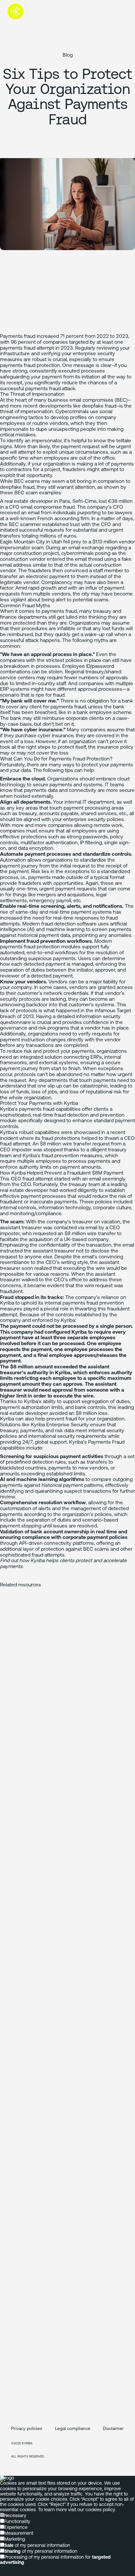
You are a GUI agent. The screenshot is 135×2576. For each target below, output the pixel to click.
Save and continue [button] (19, 2573)
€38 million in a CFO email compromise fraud (66, 504)
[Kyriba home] (31, 11)
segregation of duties (106, 1402)
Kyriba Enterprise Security (60, 1425)
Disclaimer (113, 2429)
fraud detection (72, 1115)
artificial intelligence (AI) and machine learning (63, 927)
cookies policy (100, 2510)
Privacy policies (27, 2429)
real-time (43, 1115)
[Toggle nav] (122, 11)
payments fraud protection (30, 366)
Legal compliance (73, 2429)
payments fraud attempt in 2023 (36, 348)
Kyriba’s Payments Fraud (97, 1442)
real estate (12, 1191)
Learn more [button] (12, 2568)
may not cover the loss (43, 753)
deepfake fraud (99, 406)
